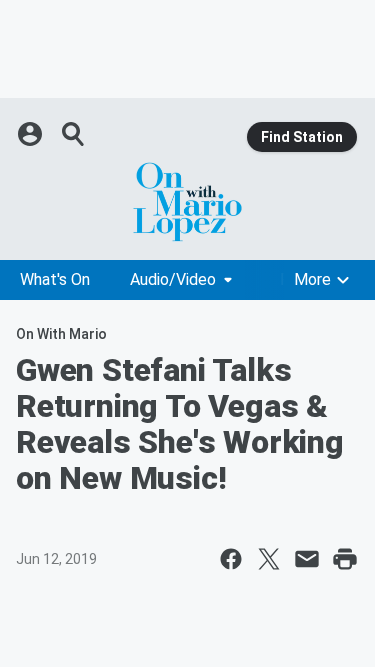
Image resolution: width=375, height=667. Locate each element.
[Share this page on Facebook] (231, 559)
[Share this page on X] (269, 559)
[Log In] (32, 134)
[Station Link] (187, 202)
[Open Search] (74, 134)
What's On (55, 279)
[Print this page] (345, 559)
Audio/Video (173, 279)
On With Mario (61, 334)
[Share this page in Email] (307, 559)
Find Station (302, 137)
